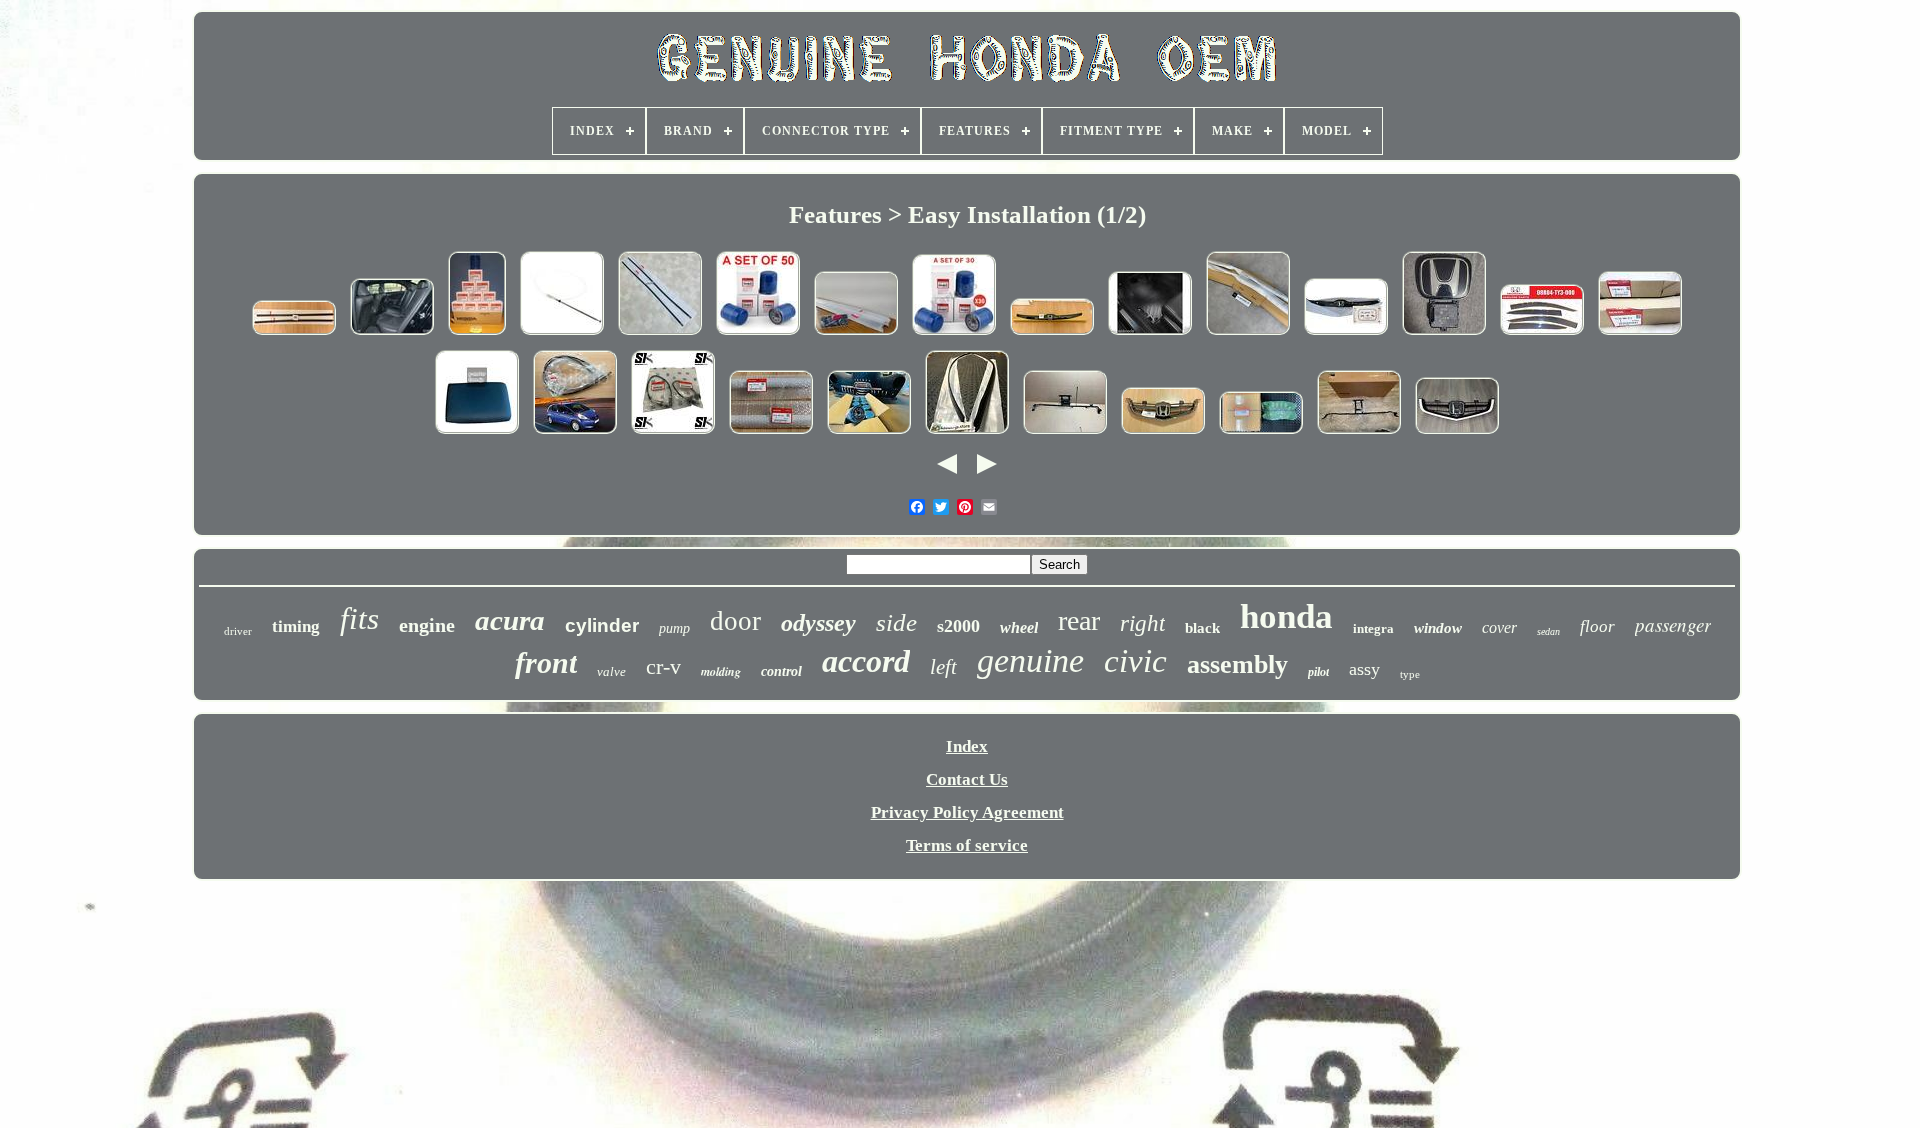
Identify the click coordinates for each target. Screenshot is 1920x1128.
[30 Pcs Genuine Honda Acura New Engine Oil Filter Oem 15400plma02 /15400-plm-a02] (954, 334)
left (943, 667)
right (1142, 623)
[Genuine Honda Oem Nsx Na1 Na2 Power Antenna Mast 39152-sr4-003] (562, 334)
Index (967, 746)
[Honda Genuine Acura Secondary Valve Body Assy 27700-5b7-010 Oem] (1261, 433)
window (1438, 628)
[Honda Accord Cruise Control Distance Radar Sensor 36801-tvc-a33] (1065, 433)
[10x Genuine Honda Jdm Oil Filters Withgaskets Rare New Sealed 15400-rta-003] (477, 334)
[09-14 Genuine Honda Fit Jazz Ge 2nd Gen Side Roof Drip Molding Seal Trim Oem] (575, 433)
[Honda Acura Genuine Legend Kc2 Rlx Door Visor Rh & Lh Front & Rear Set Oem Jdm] (1542, 334)
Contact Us (967, 779)
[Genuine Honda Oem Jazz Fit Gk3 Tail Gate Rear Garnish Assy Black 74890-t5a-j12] (1346, 334)
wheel (1019, 627)
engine (427, 625)
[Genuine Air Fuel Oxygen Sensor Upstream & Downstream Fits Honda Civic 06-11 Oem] (673, 433)
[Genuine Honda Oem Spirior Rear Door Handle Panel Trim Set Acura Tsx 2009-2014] (392, 334)
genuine (1030, 660)
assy (1364, 669)
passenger (1673, 624)
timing (296, 626)
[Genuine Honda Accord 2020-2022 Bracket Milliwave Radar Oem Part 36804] (1359, 433)
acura (510, 620)
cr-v (663, 666)
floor (1597, 626)
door (735, 621)
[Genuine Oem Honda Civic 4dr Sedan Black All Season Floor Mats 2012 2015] (1150, 334)
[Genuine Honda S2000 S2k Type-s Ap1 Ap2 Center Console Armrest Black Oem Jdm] (477, 433)
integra (1373, 628)
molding (721, 671)
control (781, 671)
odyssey (818, 623)
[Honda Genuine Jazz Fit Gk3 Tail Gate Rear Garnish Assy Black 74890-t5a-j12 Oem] (1052, 334)
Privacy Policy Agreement (967, 812)
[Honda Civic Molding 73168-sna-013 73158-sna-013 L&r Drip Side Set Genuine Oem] (1640, 334)
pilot (1318, 672)
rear (1079, 620)
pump (674, 628)
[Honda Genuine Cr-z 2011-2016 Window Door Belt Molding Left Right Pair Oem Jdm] (294, 334)
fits (359, 618)
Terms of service (967, 845)
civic (1135, 661)
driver (238, 631)
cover (1499, 627)
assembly (1237, 664)
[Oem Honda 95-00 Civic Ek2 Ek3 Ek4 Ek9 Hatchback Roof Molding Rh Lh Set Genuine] (660, 334)
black (1202, 628)
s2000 (958, 626)
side (896, 622)
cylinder (602, 625)
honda (1286, 616)
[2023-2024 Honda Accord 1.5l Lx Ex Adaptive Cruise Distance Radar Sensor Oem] (1444, 334)
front (546, 662)
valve (611, 671)
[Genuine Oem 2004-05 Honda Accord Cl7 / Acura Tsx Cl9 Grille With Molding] (1457, 433)
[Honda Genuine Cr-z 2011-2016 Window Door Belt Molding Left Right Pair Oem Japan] (856, 334)
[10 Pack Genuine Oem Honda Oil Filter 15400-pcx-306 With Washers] (869, 433)
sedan (1548, 631)
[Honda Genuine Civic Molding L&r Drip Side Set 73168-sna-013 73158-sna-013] (1248, 334)
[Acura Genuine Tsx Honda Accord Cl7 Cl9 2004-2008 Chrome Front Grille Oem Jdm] (1163, 433)
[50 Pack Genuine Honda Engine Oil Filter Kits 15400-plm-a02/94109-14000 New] (758, 334)
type (1410, 674)
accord (866, 661)
